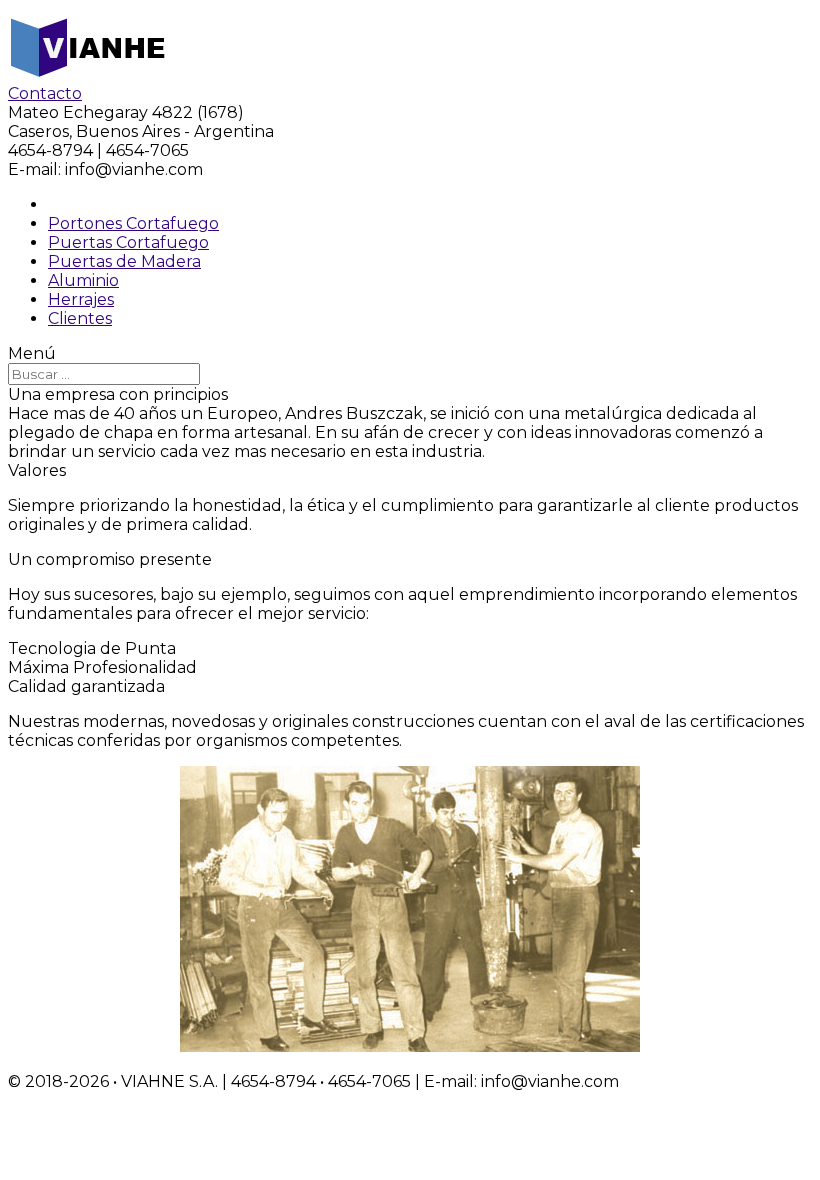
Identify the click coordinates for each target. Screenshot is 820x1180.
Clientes (80, 318)
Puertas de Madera (124, 261)
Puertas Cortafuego (128, 242)
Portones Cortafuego (133, 223)
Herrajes (81, 299)
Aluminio (83, 280)
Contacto (45, 93)
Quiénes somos (108, 204)
